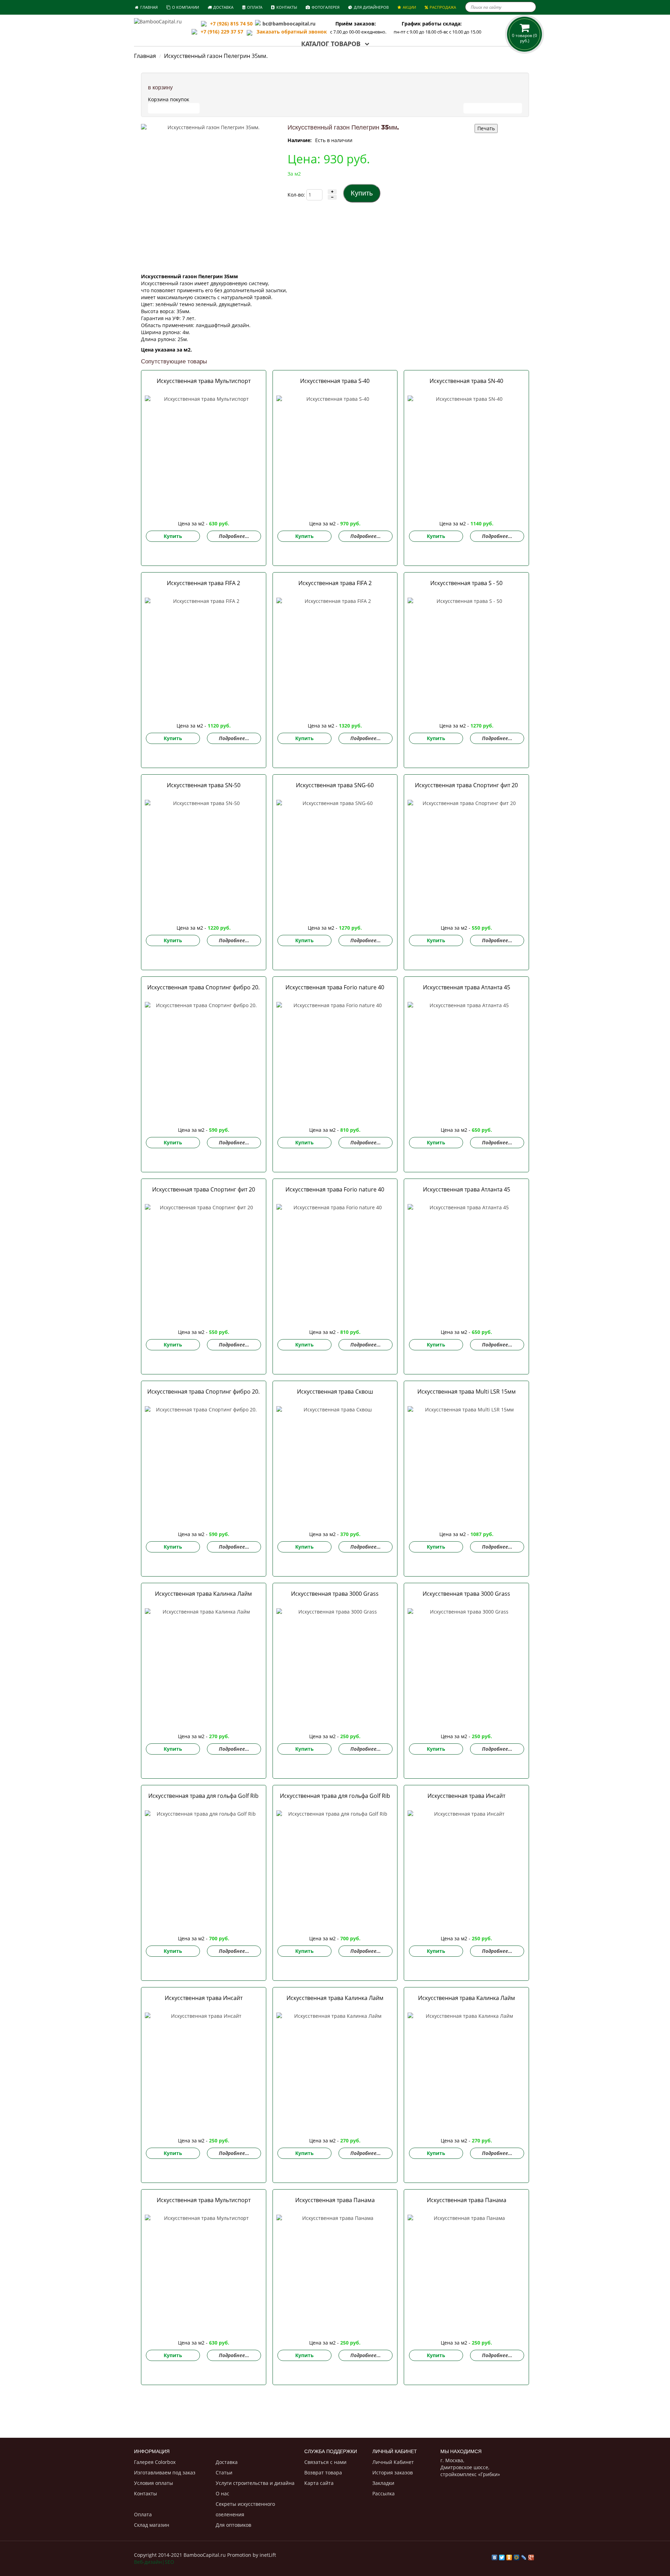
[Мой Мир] (517, 2556)
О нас (222, 2493)
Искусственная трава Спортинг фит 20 (466, 785)
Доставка (227, 2462)
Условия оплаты (154, 2483)
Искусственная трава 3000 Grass (335, 1594)
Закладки (383, 2483)
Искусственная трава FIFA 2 (203, 583)
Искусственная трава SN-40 (466, 381)
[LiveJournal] (524, 2556)
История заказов (393, 2472)
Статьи (224, 2472)
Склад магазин (152, 2525)
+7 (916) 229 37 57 (222, 32)
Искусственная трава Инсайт (466, 1796)
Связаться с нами (325, 2462)
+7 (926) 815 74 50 (231, 24)
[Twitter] (502, 2556)
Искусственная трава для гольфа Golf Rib (203, 1796)
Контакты (146, 2493)
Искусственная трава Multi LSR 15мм (467, 1392)
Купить (173, 536)
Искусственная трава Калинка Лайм (203, 1594)
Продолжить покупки (493, 108)
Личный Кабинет (393, 2462)
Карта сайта (319, 2483)
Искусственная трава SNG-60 (335, 785)
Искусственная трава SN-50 (204, 785)
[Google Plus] (531, 2556)
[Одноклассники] (509, 2556)
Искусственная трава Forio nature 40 (335, 987)
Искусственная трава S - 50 (466, 583)
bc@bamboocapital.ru (289, 24)
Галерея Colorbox (155, 2462)
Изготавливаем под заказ (165, 2472)
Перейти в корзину (174, 108)
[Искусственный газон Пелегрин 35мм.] (211, 194)
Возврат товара (323, 2472)
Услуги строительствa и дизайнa (255, 2483)
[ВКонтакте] (495, 2556)
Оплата (143, 2514)
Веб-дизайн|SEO (154, 2562)
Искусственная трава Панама (335, 2200)
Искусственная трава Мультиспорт (204, 381)
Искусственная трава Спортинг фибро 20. (203, 987)
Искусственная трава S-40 (335, 381)
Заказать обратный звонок (290, 32)
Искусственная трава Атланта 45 (467, 987)
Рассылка (384, 2493)
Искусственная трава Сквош (335, 1392)
